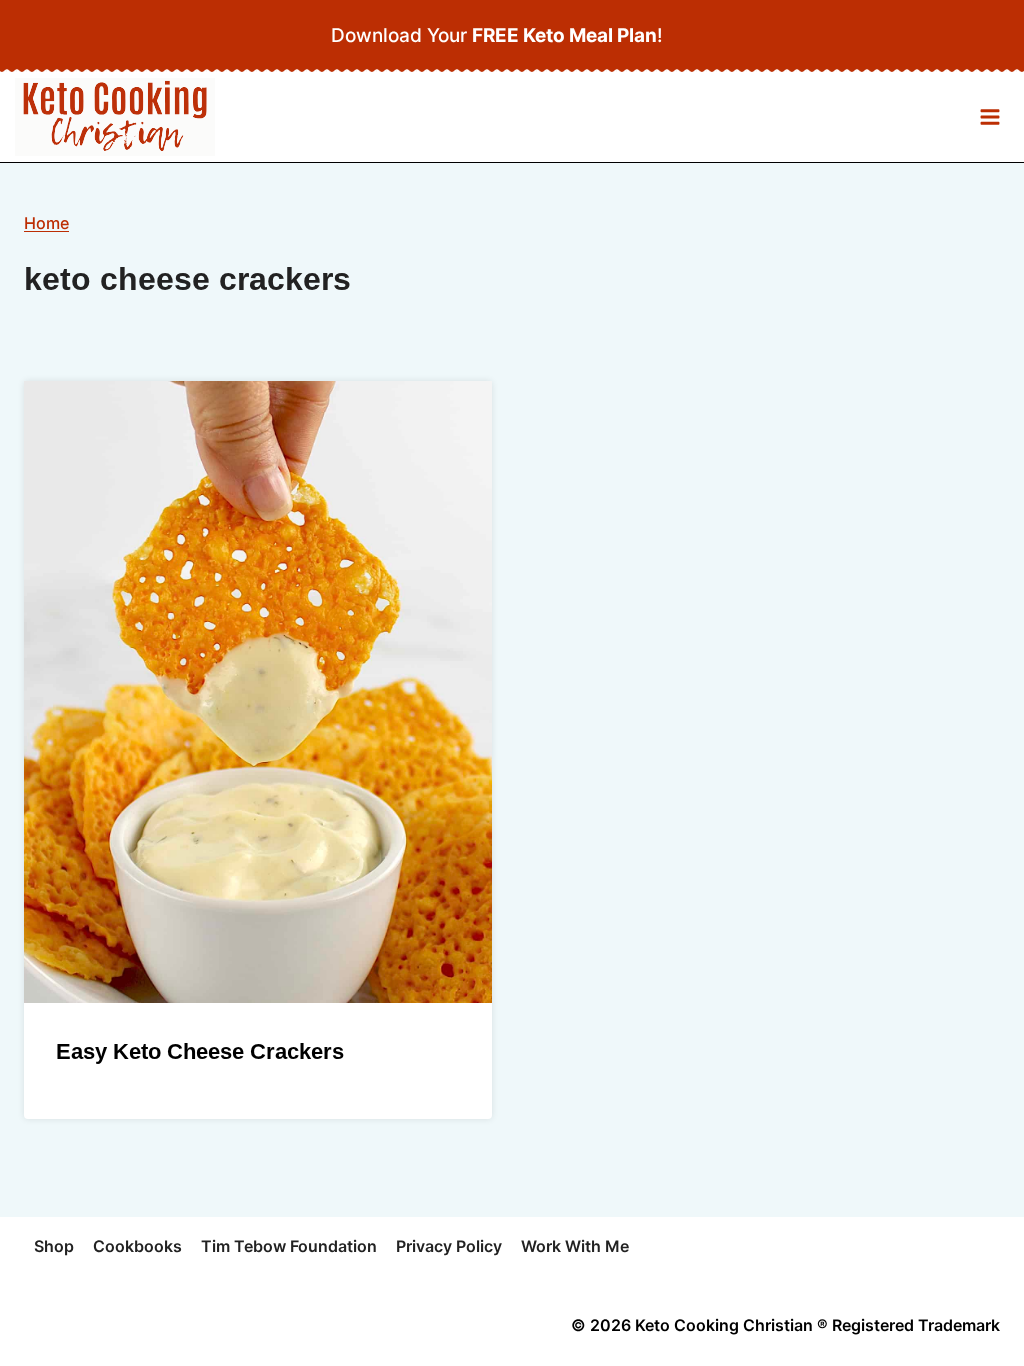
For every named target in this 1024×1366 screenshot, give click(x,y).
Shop (54, 1246)
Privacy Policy (449, 1246)
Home (46, 223)
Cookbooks (137, 1246)
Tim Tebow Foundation (289, 1246)
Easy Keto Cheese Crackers (200, 1051)
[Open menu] (989, 117)
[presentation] (258, 692)
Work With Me (575, 1246)
